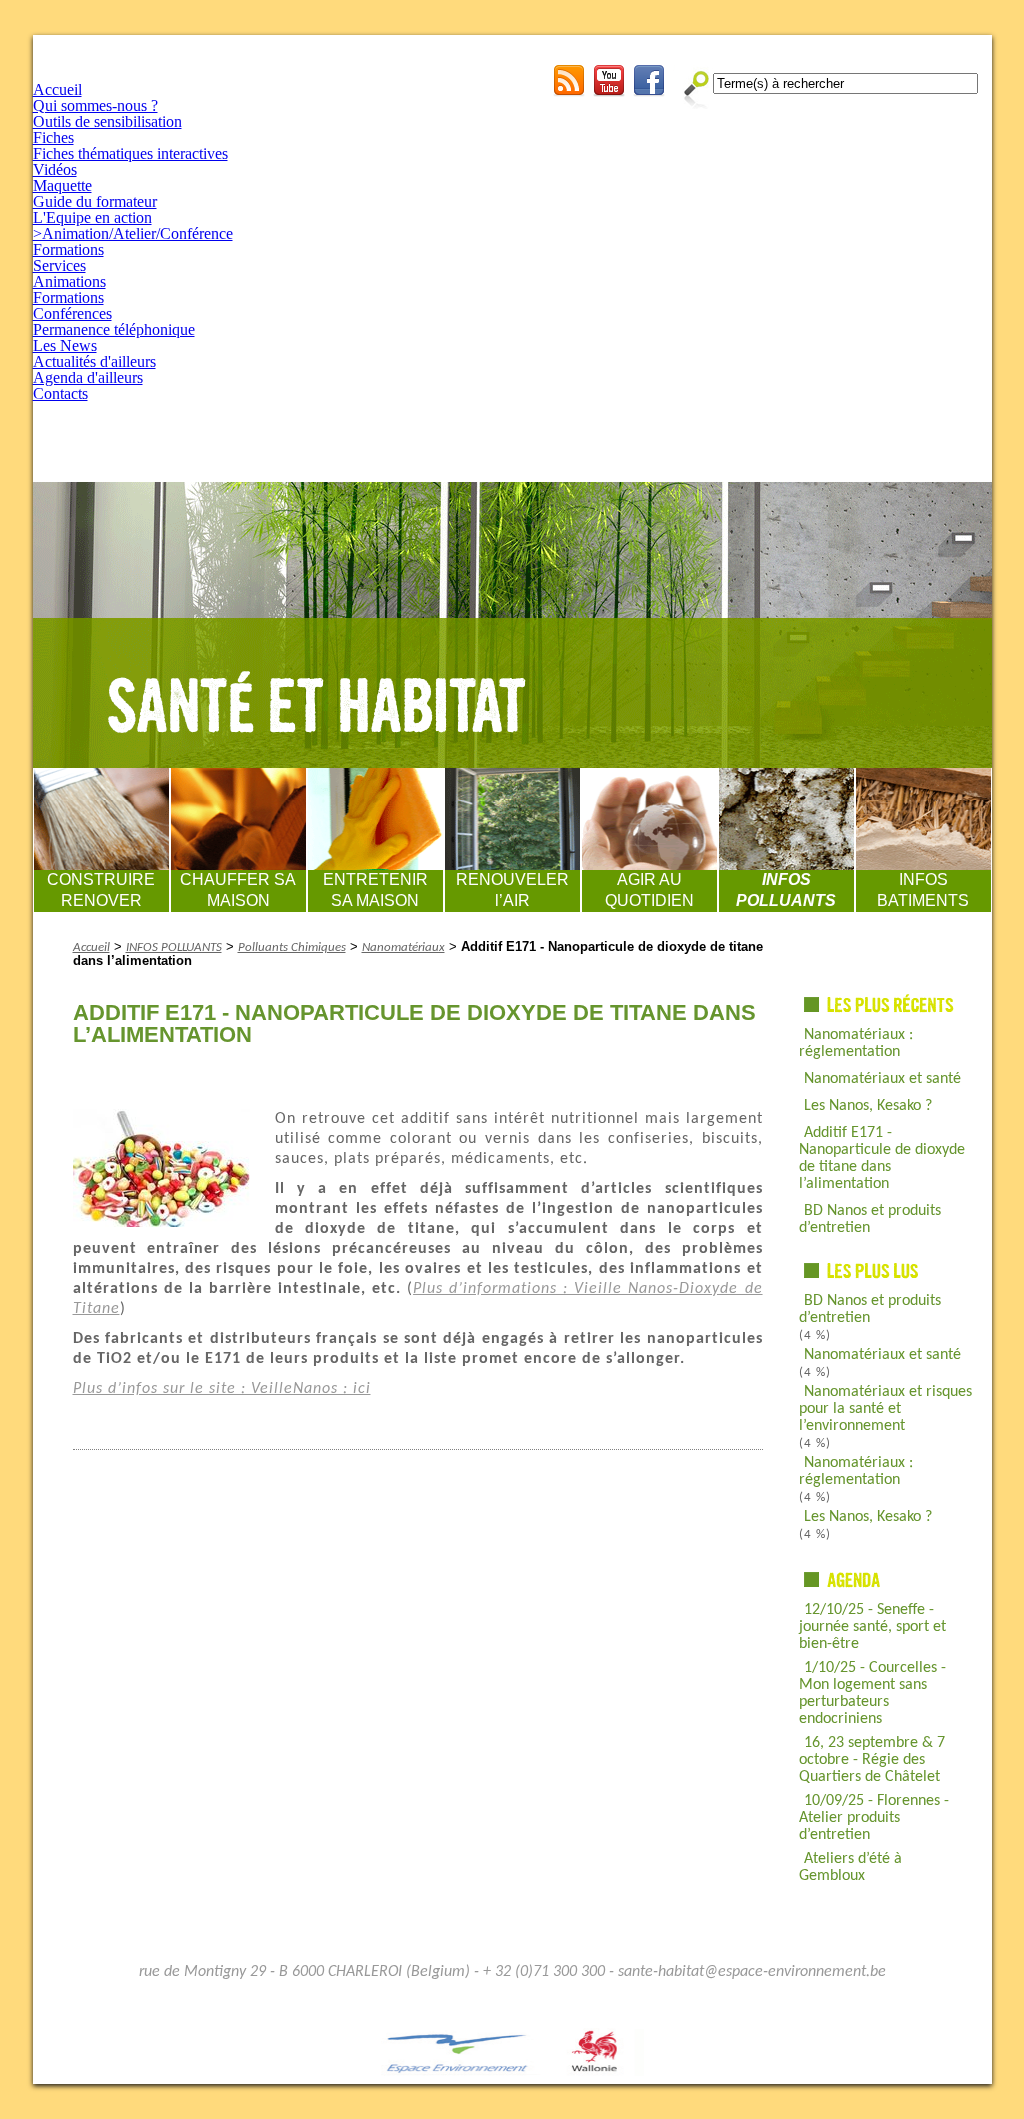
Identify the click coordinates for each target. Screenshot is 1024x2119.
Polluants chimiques (292, 947)
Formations (68, 249)
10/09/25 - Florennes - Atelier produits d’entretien (874, 1818)
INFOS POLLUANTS (786, 890)
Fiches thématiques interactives (130, 153)
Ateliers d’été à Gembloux (850, 1867)
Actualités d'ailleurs (94, 361)
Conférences (72, 313)
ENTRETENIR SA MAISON (375, 890)
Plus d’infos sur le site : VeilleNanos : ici (222, 1389)
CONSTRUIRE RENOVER (101, 890)
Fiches (53, 137)
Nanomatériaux (403, 947)
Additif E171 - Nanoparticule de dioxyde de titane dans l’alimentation (882, 1158)
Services (59, 265)
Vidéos (55, 169)
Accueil (57, 89)
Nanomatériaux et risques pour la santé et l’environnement (885, 1409)
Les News (65, 345)
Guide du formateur (95, 201)
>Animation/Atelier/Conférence (133, 233)
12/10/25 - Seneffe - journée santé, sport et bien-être (872, 1627)
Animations (69, 281)
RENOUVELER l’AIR (512, 890)
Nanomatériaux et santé (882, 1079)
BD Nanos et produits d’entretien (870, 1219)
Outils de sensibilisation (107, 121)
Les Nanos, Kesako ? (868, 1106)
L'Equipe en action (92, 217)
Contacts (60, 393)
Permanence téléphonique (114, 329)
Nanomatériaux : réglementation (856, 1043)
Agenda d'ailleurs (88, 377)
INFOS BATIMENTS (923, 890)
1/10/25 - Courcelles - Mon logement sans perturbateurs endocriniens (872, 1693)
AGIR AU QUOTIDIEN (649, 890)
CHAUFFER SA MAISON (238, 890)
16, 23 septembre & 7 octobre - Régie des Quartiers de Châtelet (872, 1760)
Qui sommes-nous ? (95, 105)
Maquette (62, 185)
